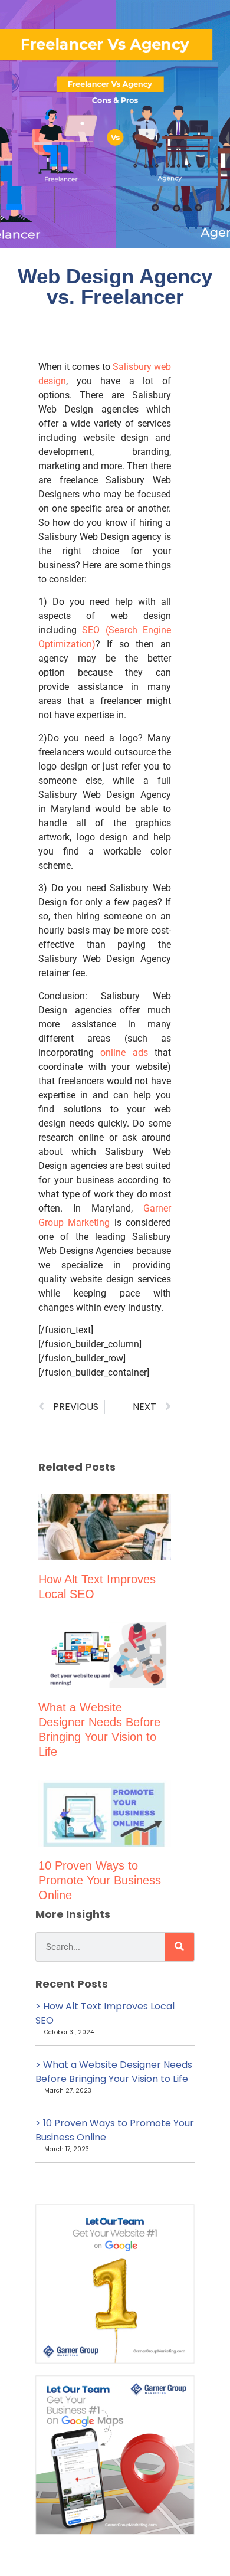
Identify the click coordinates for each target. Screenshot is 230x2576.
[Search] (179, 1947)
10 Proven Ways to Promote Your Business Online (100, 1880)
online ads (124, 1053)
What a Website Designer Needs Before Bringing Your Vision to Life (114, 2072)
